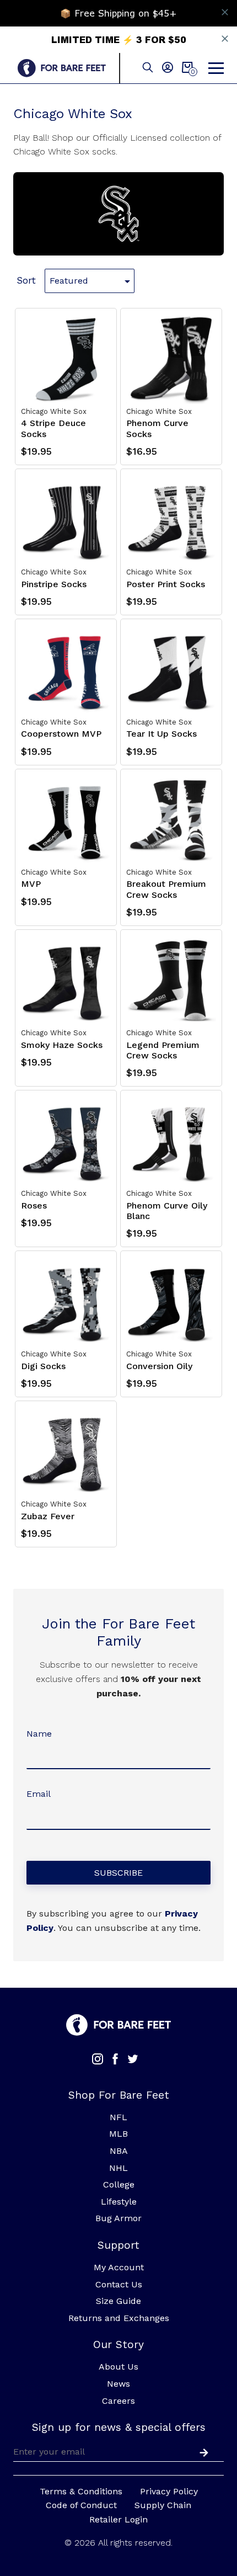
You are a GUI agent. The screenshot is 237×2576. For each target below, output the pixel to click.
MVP (31, 884)
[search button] (148, 68)
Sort (26, 280)
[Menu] (216, 68)
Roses (34, 1205)
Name (39, 1734)
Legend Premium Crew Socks (163, 1050)
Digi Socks (43, 1366)
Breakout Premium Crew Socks (166, 889)
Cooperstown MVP (61, 734)
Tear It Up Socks (161, 734)
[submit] (202, 2451)
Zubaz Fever (48, 1516)
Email (39, 1794)
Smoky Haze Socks (62, 1045)
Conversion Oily (159, 1366)
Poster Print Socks (166, 584)
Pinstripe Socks (54, 584)
